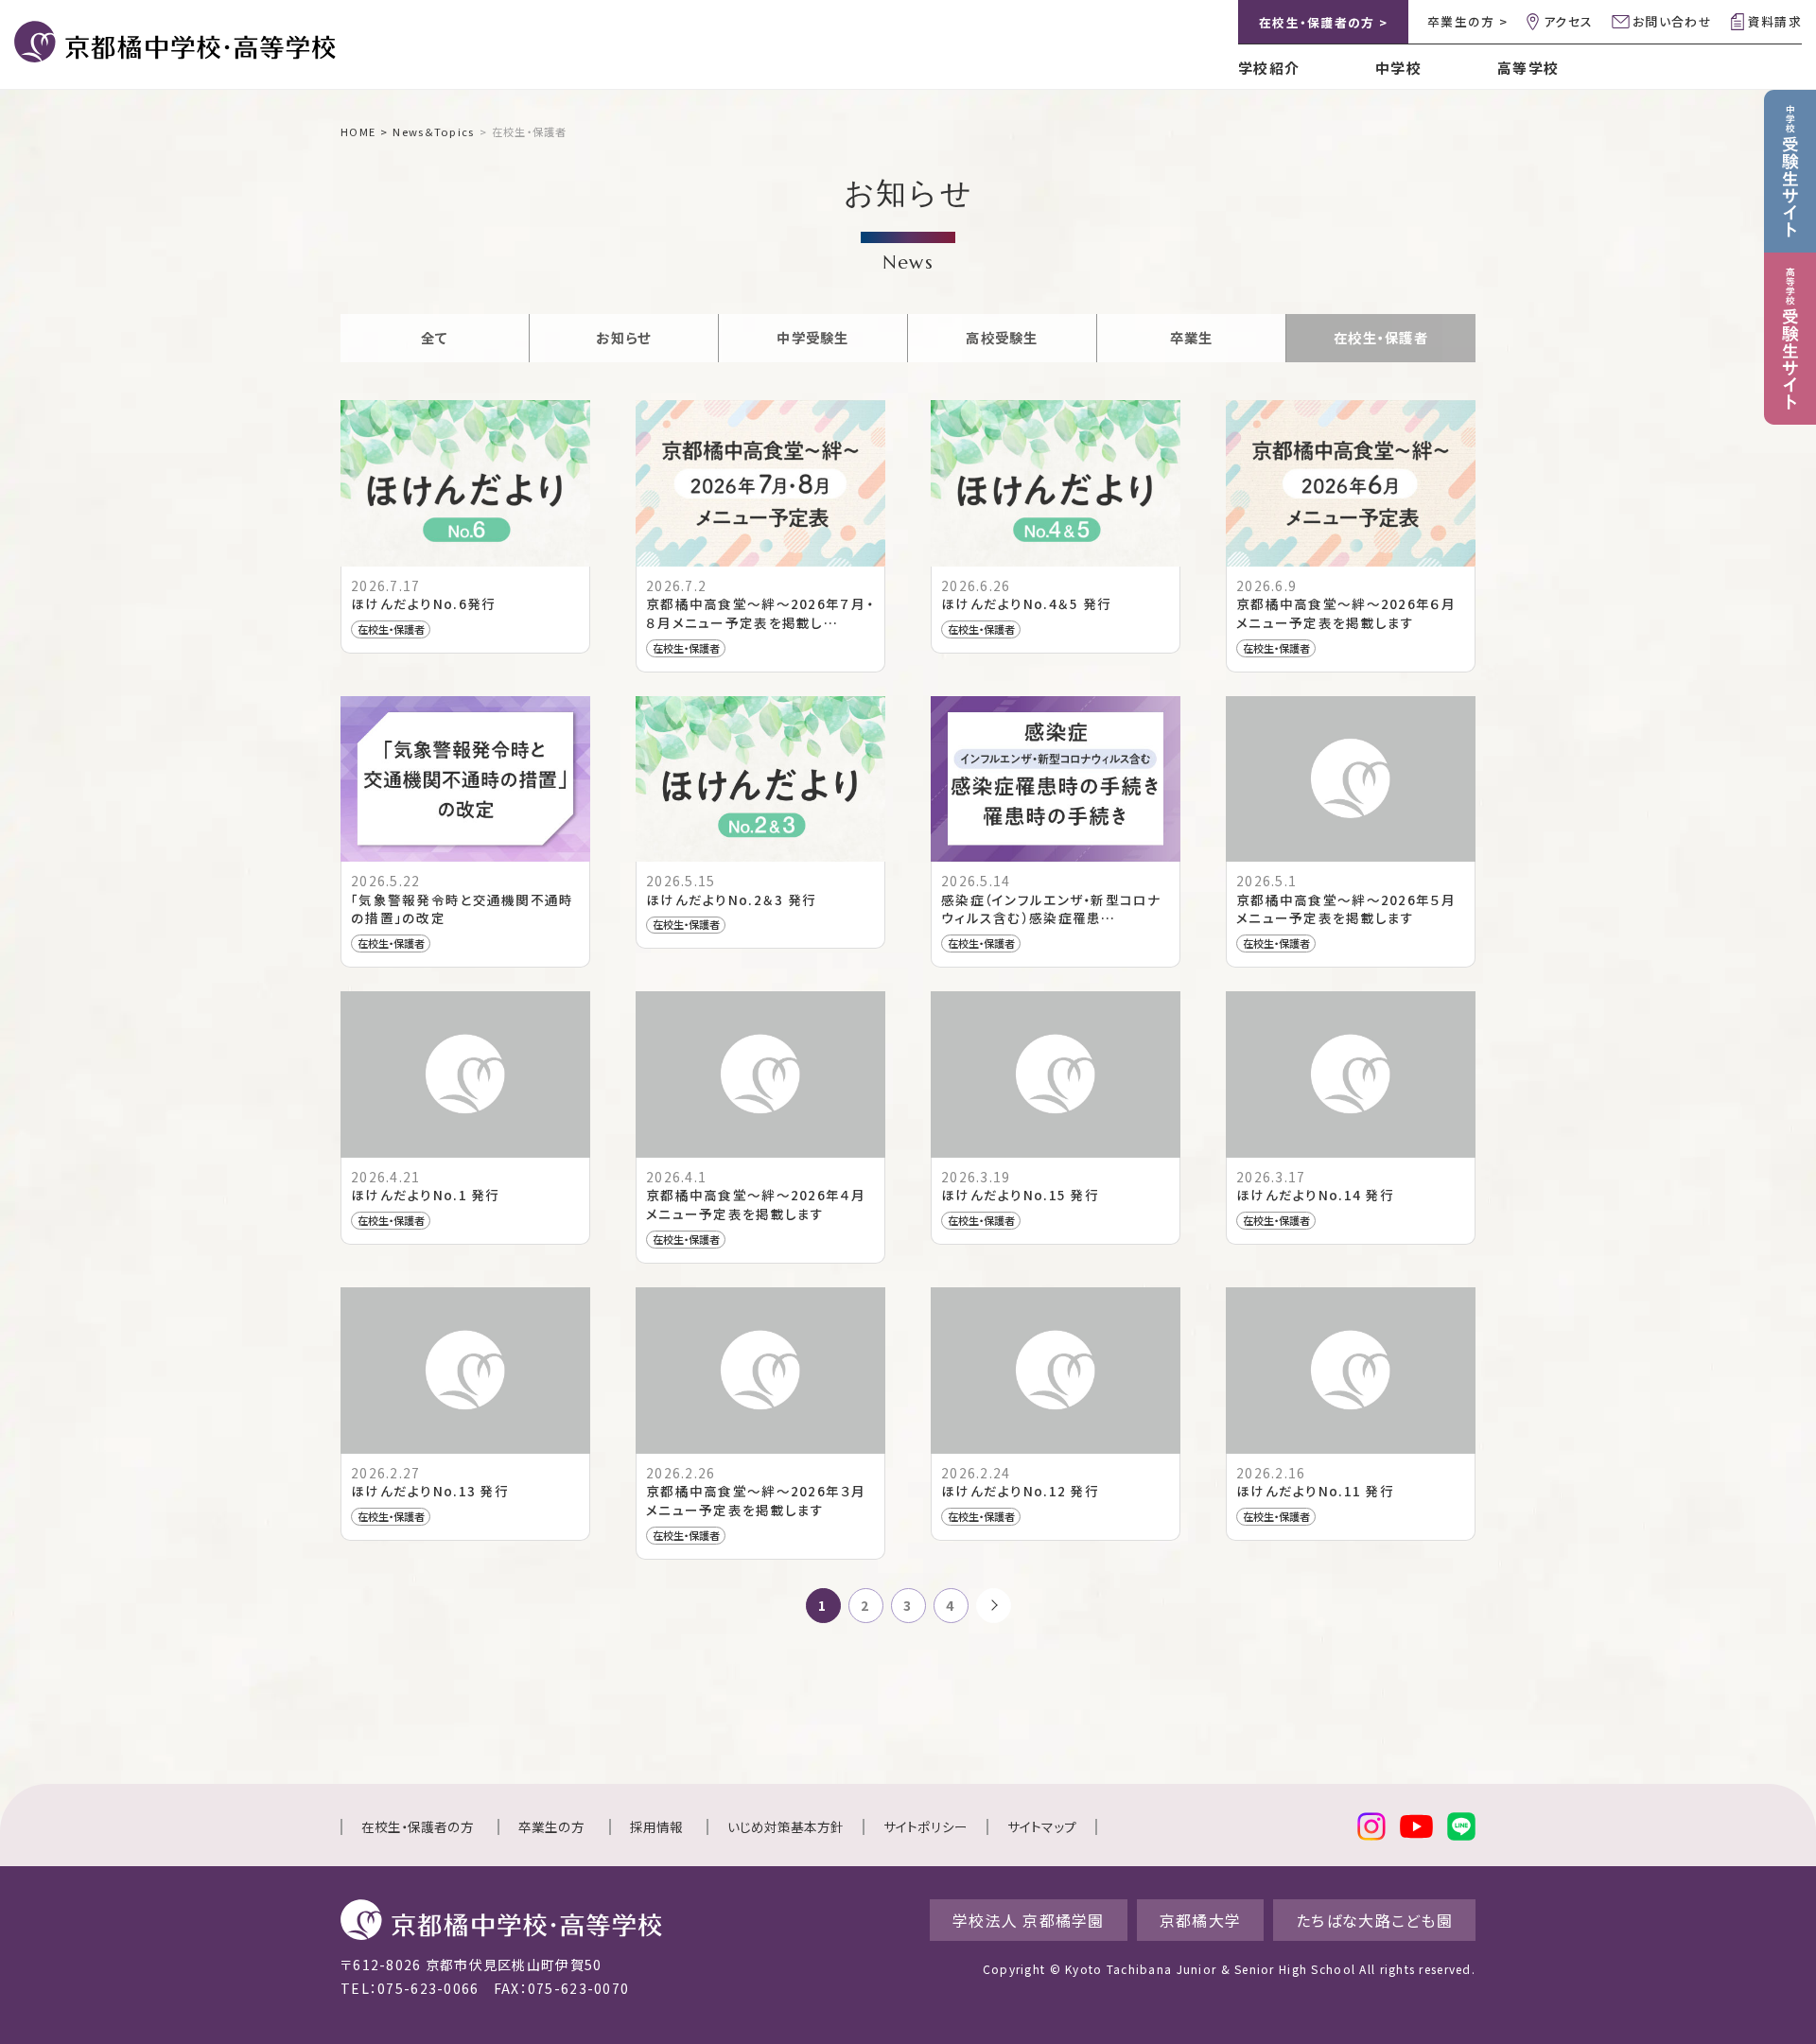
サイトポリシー (925, 1826)
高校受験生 (1002, 337)
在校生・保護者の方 (418, 1826)
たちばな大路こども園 (1374, 1920)
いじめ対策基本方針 (786, 1826)
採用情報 (656, 1826)
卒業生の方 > (1467, 21)
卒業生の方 (551, 1826)
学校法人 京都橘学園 (1029, 1920)
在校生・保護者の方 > (1323, 22)
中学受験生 (812, 337)
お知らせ (623, 337)
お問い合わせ (1672, 21)
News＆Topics (433, 131)
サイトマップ (1042, 1826)
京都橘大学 (1200, 1920)
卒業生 (1192, 337)
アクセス (1568, 21)
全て (435, 337)
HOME (358, 131)
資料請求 (1775, 21)
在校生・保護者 (1381, 337)
